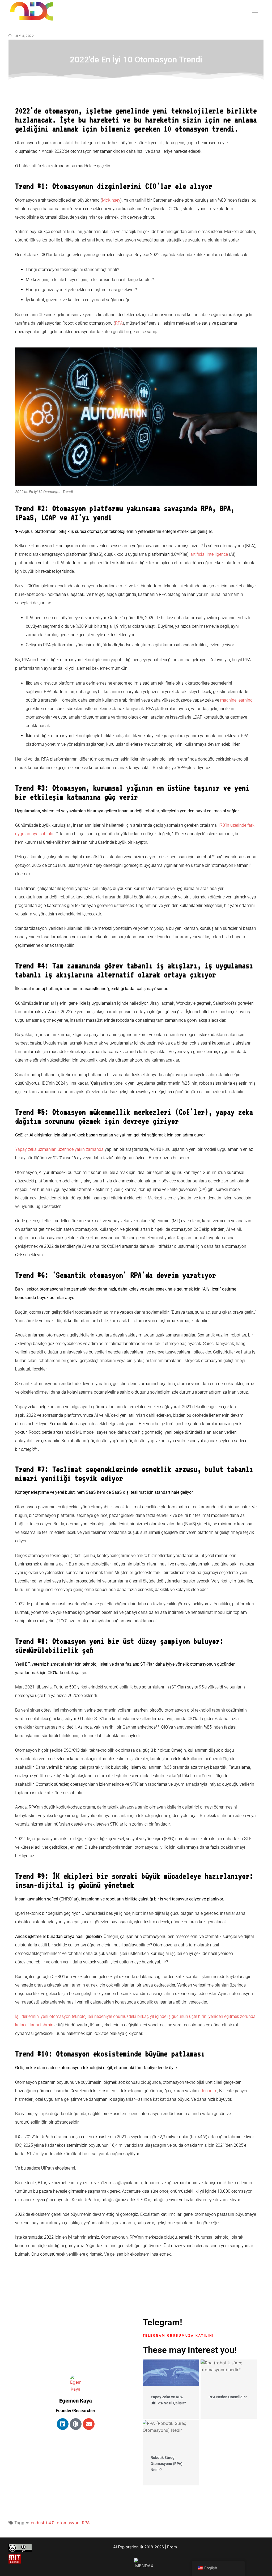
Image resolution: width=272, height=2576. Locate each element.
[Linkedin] (63, 2424)
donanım (209, 2091)
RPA (119, 323)
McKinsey (111, 200)
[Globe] (76, 2424)
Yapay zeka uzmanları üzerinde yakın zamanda (59, 1149)
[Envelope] (89, 2424)
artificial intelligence (209, 554)
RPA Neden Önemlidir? (228, 2397)
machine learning (236, 700)
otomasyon (68, 2523)
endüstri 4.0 (43, 2523)
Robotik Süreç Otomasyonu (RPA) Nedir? (167, 2463)
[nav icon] (255, 11)
